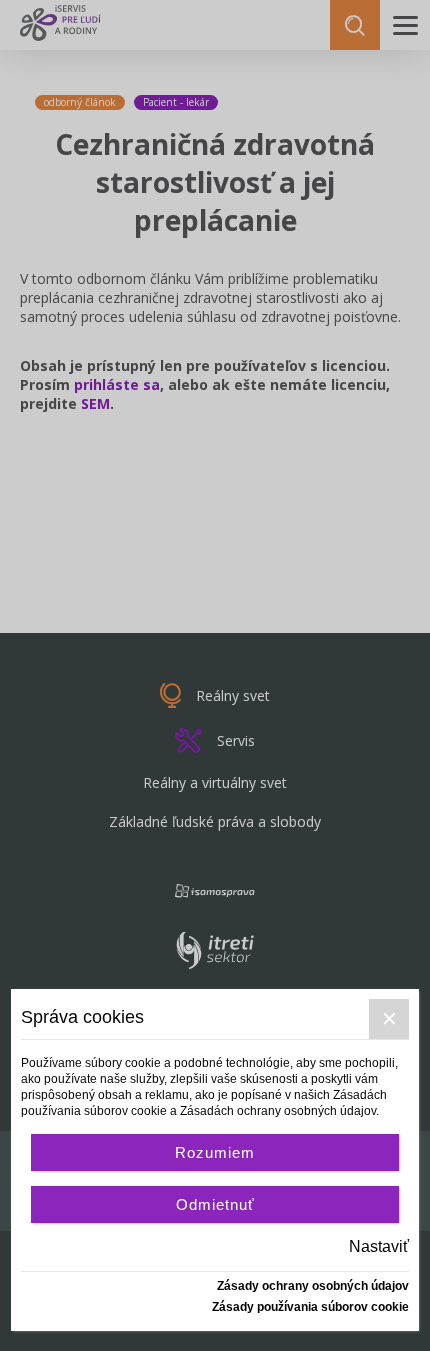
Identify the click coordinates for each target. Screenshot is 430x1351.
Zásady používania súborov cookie (310, 1307)
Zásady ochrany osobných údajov (313, 1286)
